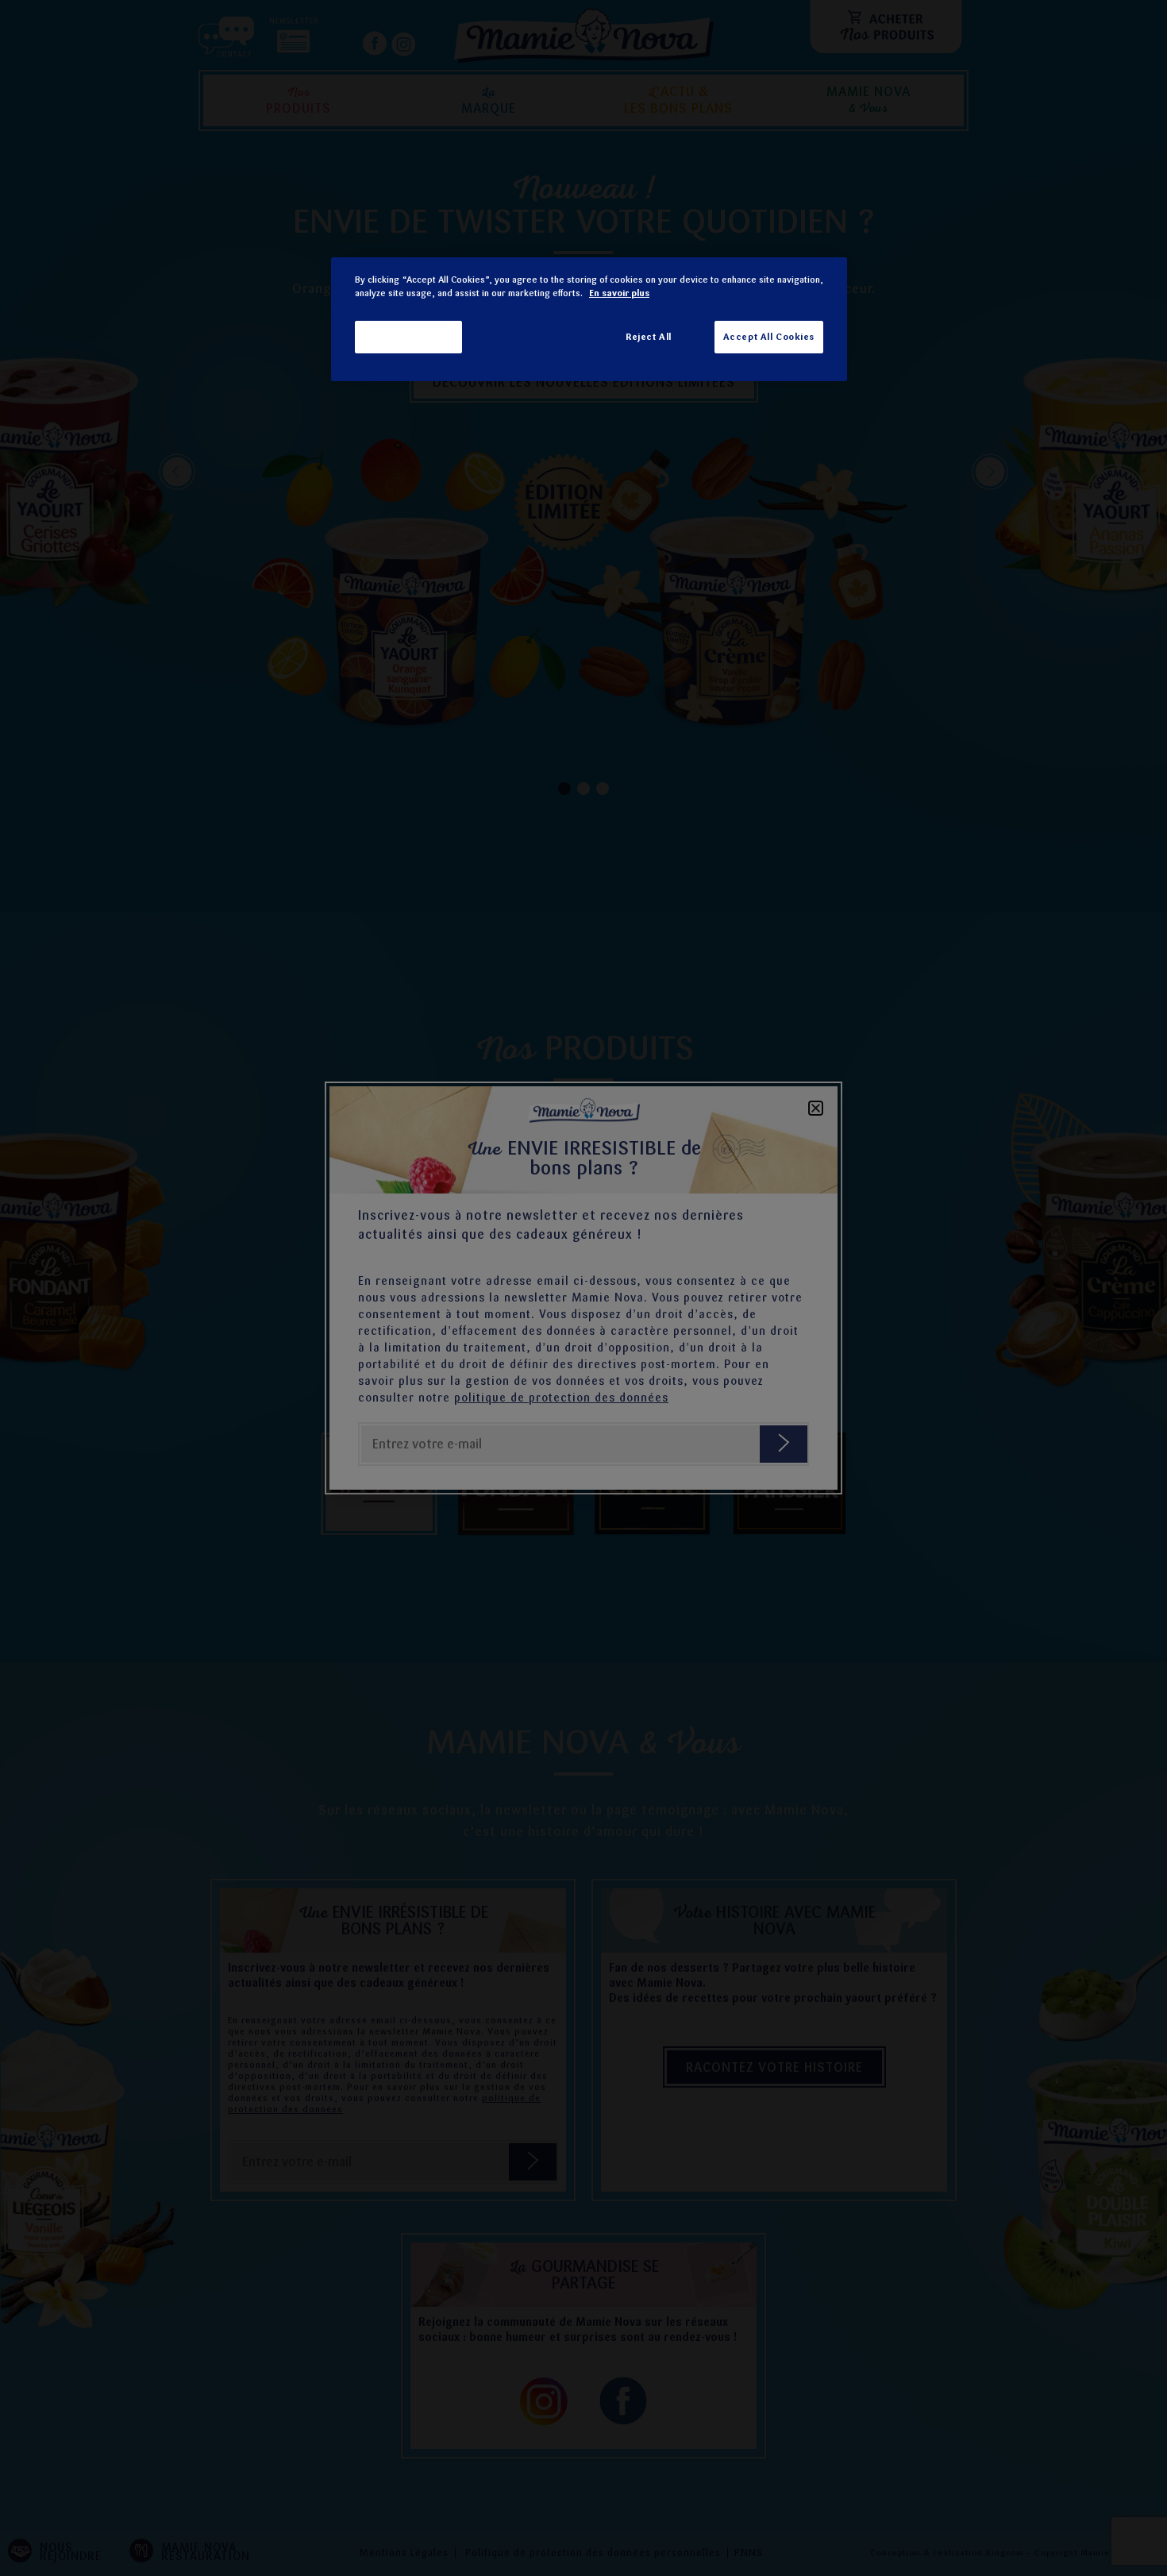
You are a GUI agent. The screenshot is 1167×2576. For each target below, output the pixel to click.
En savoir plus (619, 293)
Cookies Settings (408, 337)
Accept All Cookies (769, 337)
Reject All (649, 337)
